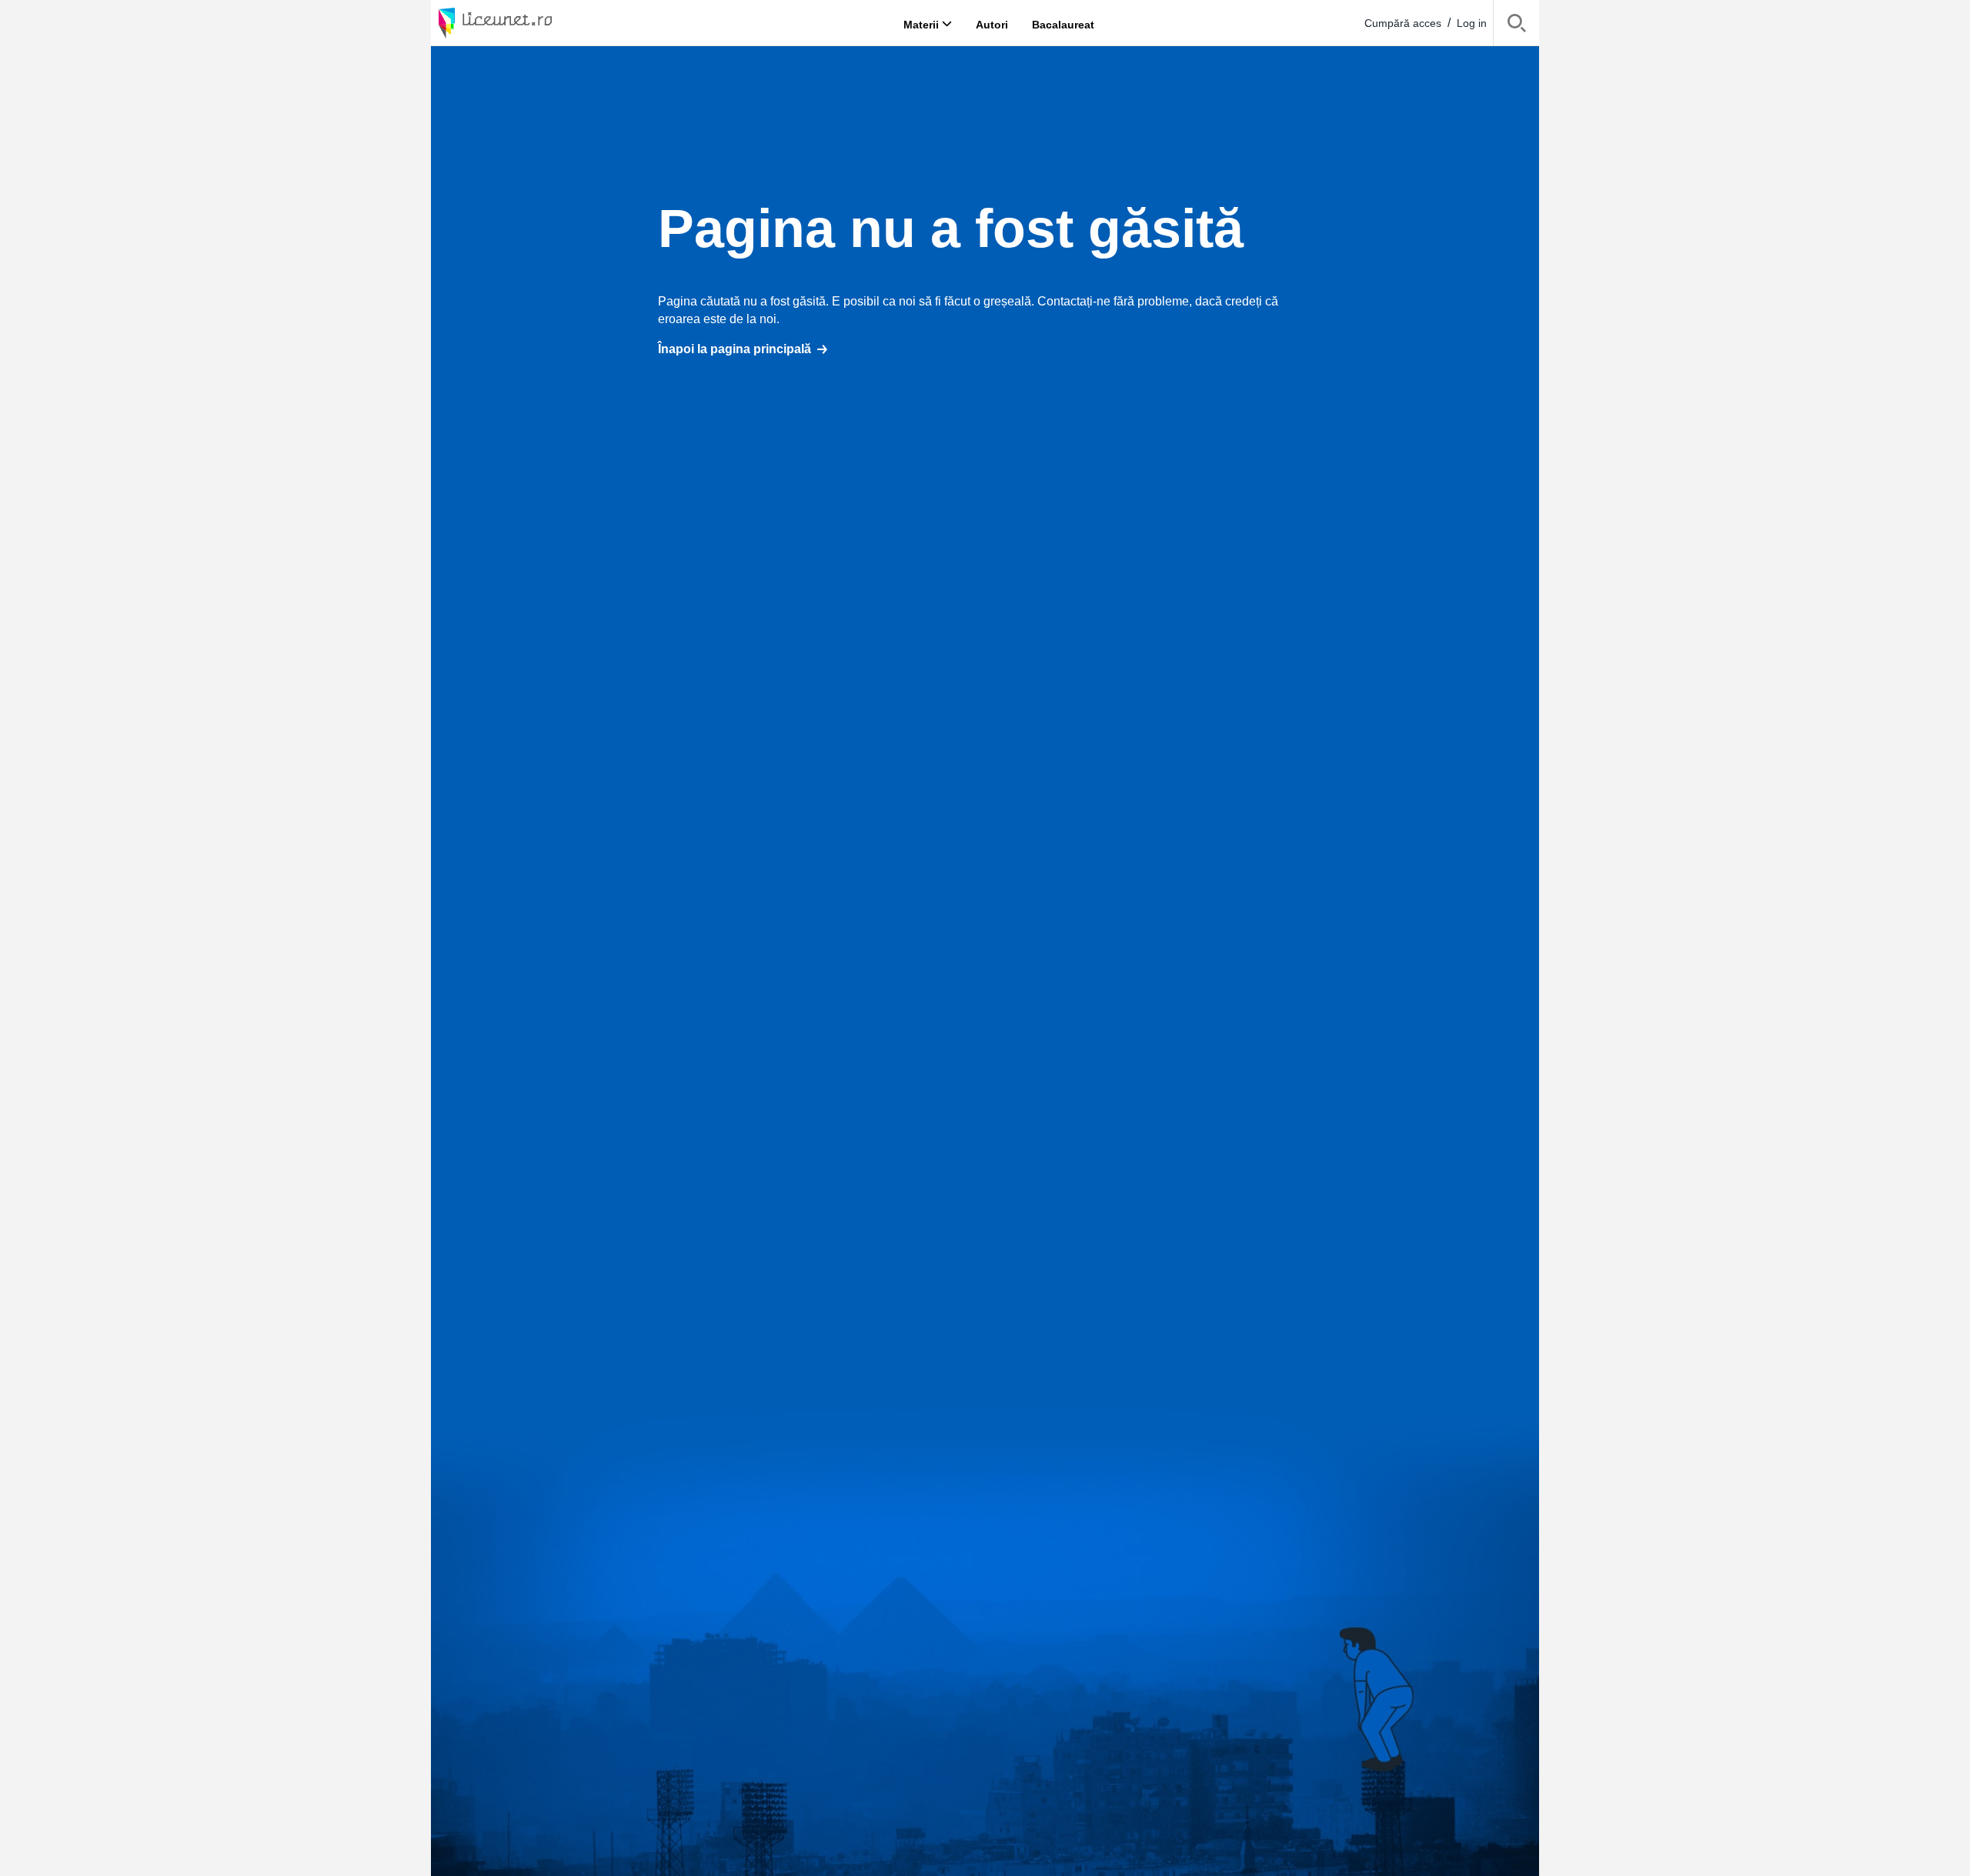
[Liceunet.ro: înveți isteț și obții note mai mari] (539, 23)
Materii (921, 24)
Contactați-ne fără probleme (1113, 301)
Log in (1472, 23)
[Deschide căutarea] (1516, 26)
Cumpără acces (1403, 23)
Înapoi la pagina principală (735, 349)
